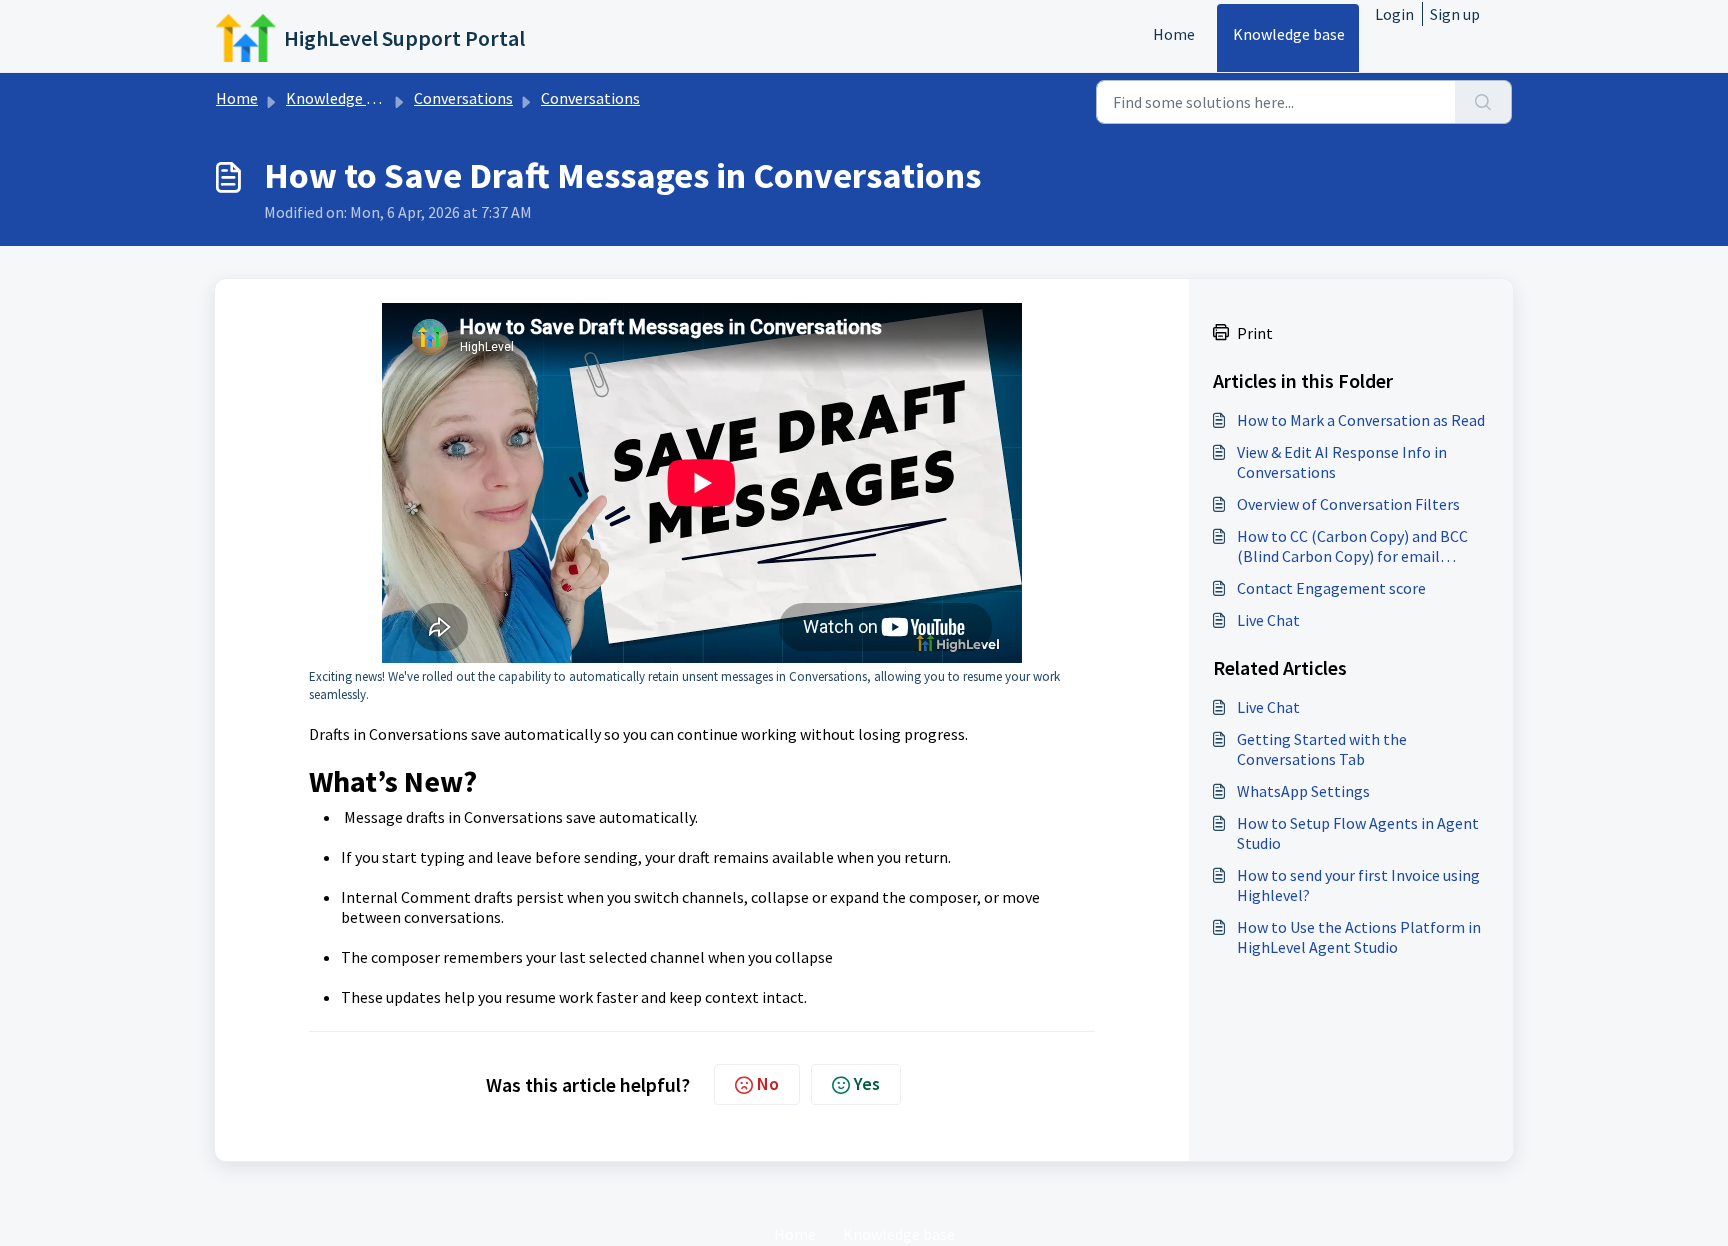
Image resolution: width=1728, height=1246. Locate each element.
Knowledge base (1289, 34)
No (768, 1083)
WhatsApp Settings (1303, 791)
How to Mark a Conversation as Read (1361, 420)
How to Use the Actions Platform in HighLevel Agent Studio (1359, 937)
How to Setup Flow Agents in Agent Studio (1358, 833)
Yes (867, 1083)
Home (1174, 34)
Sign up (1455, 14)
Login (1394, 14)
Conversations (463, 98)
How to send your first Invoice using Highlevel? (1358, 885)
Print (1255, 333)
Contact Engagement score (1331, 588)
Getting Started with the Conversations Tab (1322, 749)
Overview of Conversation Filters (1348, 504)
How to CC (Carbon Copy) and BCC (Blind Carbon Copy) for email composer (1352, 546)
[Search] (1483, 102)
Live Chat (1268, 620)
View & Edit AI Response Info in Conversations (1342, 462)
